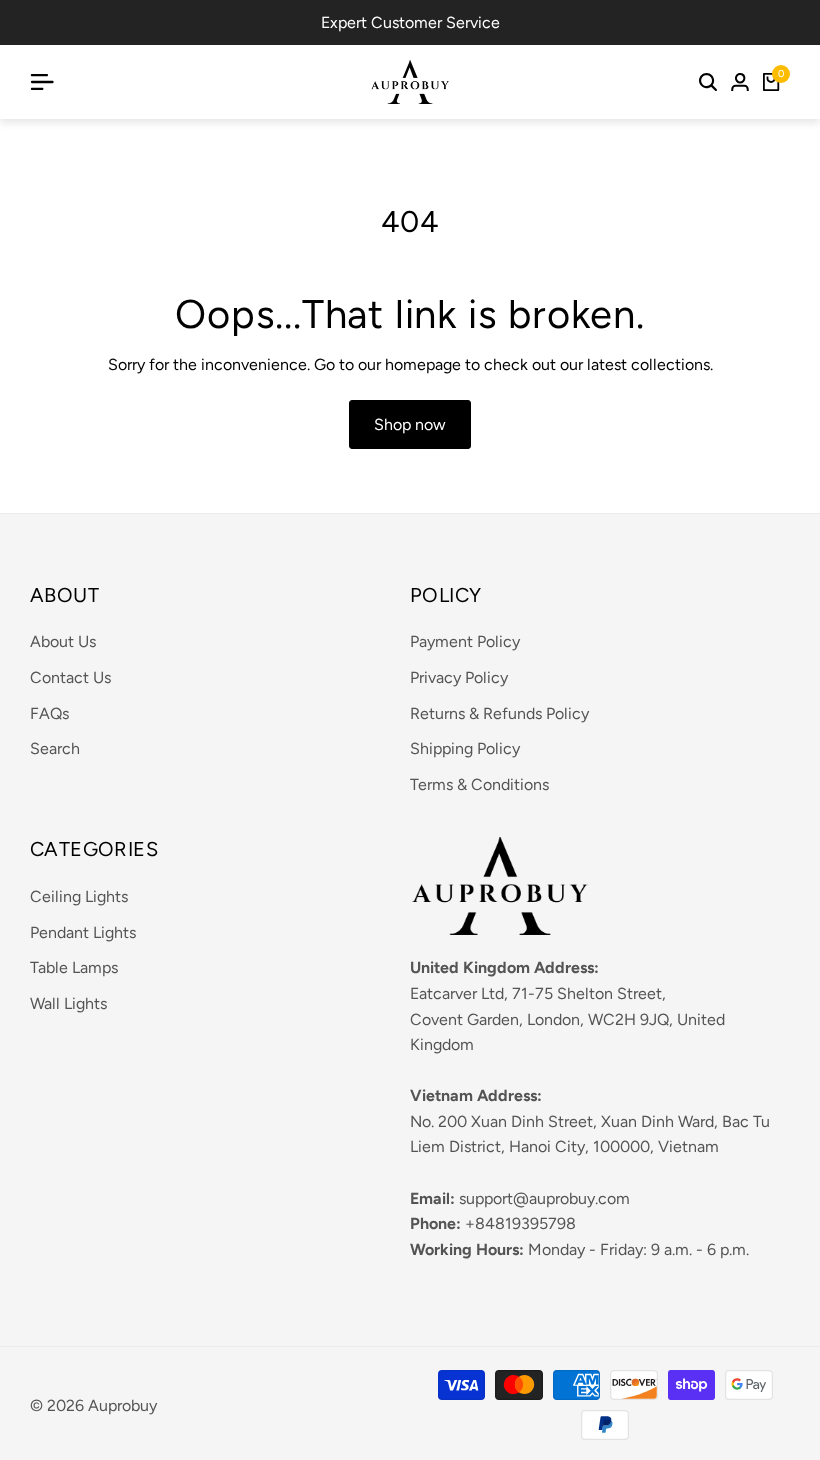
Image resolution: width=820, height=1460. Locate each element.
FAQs (49, 713)
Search (55, 748)
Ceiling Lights (79, 896)
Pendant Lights (83, 932)
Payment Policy (465, 641)
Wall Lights (68, 1003)
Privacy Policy (459, 677)
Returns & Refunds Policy (499, 713)
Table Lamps (74, 967)
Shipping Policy (465, 748)
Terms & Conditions (479, 784)
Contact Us (70, 677)
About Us (63, 641)
